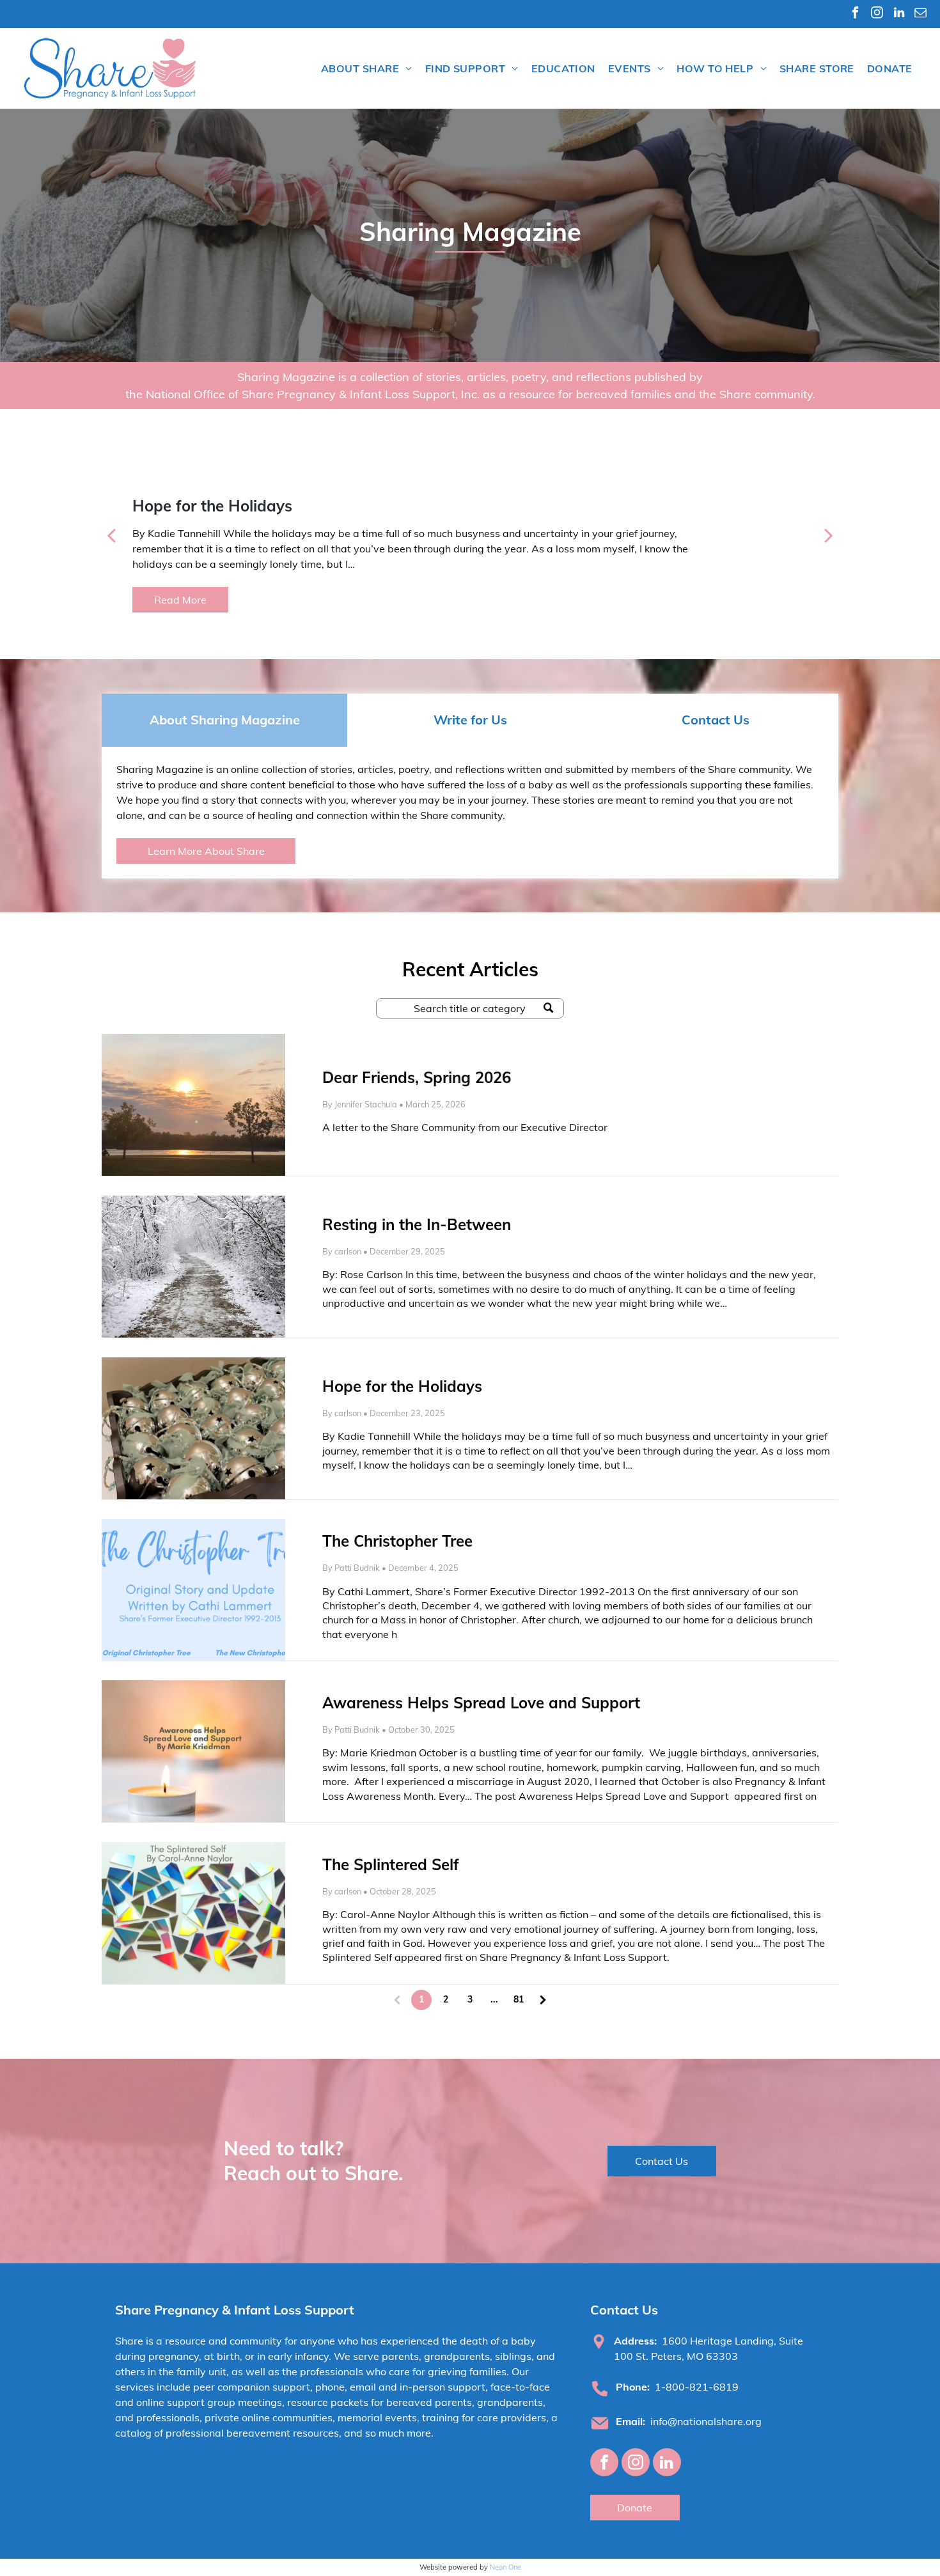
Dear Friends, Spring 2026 (417, 1077)
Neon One (505, 2567)
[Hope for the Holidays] (193, 1428)
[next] (829, 534)
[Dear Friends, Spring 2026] (193, 1105)
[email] (920, 14)
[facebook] (855, 14)
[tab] (224, 720)
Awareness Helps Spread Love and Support (483, 1703)
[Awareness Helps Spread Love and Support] (193, 1751)
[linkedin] (899, 14)
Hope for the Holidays (402, 1386)
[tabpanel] (470, 813)
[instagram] (877, 14)
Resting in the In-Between (417, 1224)
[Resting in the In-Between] (193, 1267)
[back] (111, 534)
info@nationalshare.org (706, 2421)
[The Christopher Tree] (193, 1590)
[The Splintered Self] (193, 1913)
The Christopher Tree (397, 1541)
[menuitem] (367, 68)
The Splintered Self (391, 1864)
